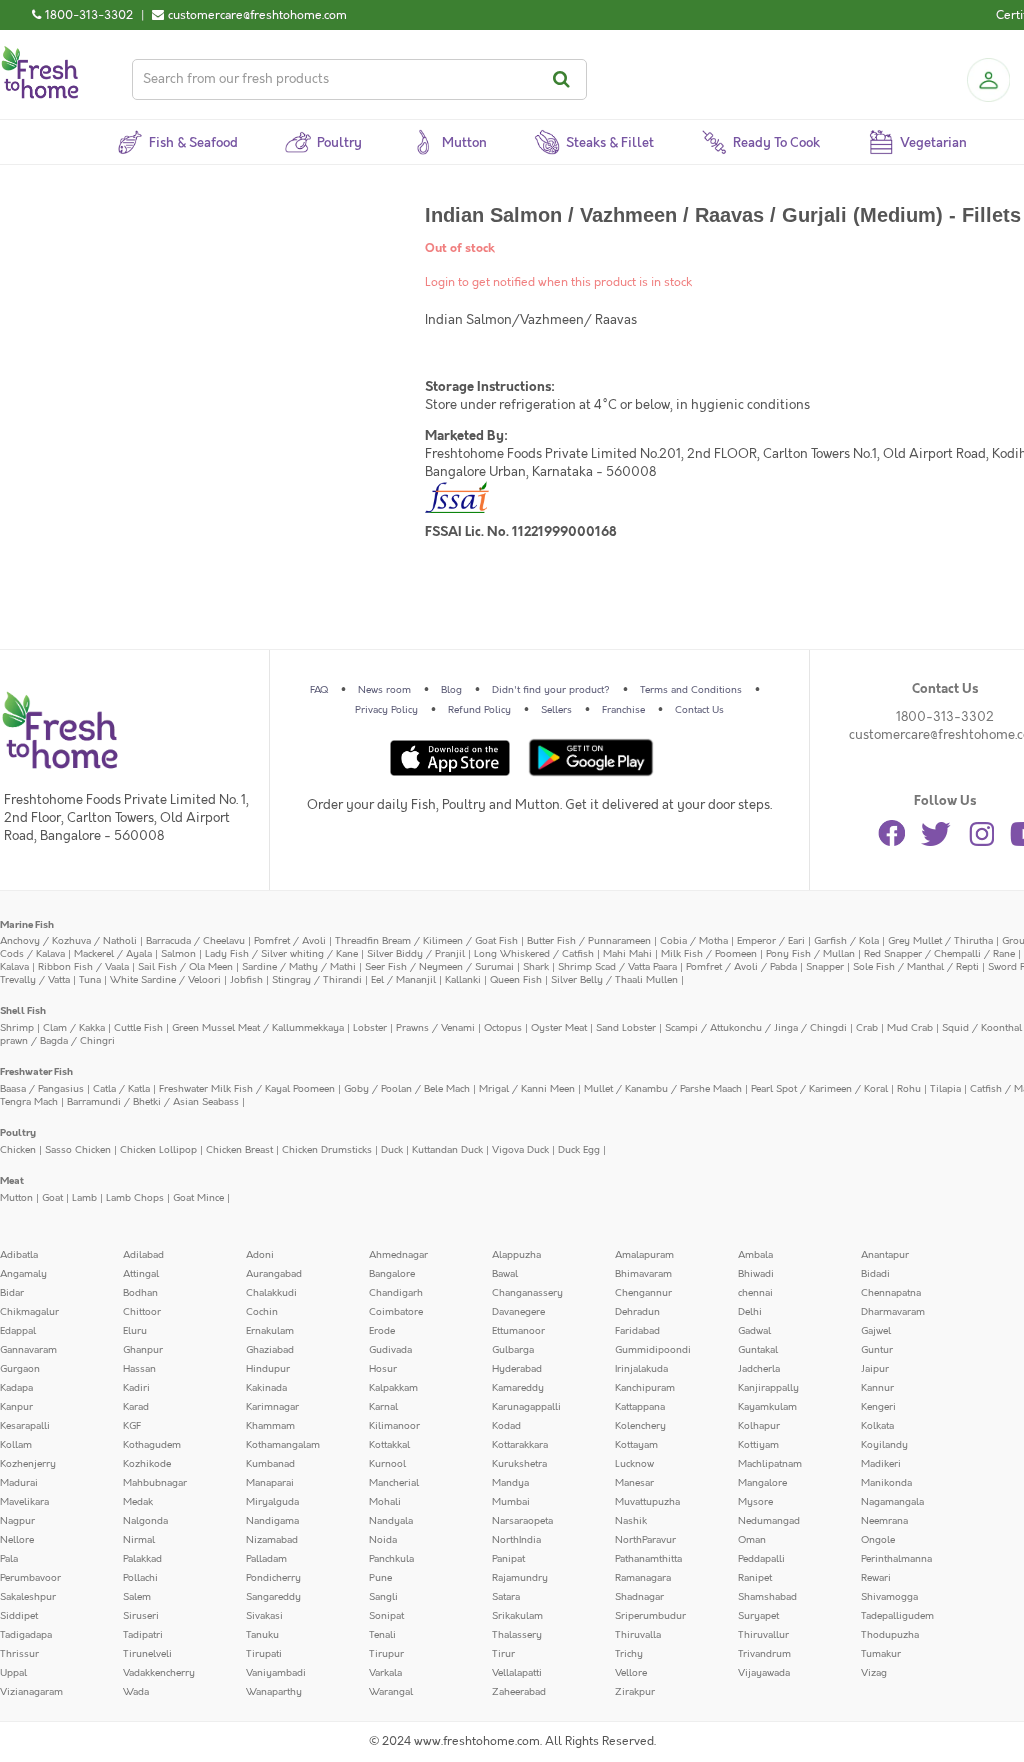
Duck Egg (579, 1150)
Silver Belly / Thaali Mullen (614, 980)
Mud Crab (910, 1028)
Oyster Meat (559, 1028)
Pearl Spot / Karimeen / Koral (819, 1089)
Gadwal (754, 1331)
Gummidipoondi (653, 1350)
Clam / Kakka (74, 1028)
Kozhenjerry (28, 1464)
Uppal (13, 1673)
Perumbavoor (30, 1578)
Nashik (631, 1521)
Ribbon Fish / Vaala (83, 967)
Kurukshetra (519, 1464)
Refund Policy (479, 710)
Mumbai (511, 1502)
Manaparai (270, 1483)
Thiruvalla (638, 1635)
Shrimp (17, 1028)
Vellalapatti (517, 1673)
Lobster (370, 1028)
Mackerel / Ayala (113, 954)
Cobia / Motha (694, 941)
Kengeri (878, 1407)
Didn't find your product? (551, 690)
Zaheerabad (519, 1692)
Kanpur (16, 1407)
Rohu (909, 1089)
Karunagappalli (526, 1407)
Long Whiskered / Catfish (534, 954)
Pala (9, 1559)
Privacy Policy (386, 710)
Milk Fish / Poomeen (709, 954)
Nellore (17, 1540)
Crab (867, 1028)
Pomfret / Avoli (290, 941)
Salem (137, 1597)
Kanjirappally (768, 1388)
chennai (755, 1293)
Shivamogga (889, 1597)
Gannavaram (28, 1350)
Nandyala (391, 1521)
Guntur (877, 1350)
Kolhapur (759, 1426)
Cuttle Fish (138, 1028)
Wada (136, 1692)
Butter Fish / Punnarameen (589, 941)
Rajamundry (520, 1578)
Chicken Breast (239, 1150)
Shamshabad (767, 1597)
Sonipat (386, 1616)
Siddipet (19, 1616)
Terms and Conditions (691, 690)
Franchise (623, 710)
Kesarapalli (25, 1426)
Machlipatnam (770, 1464)
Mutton (16, 1198)
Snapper (825, 967)
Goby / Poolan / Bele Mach (407, 1089)
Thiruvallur (763, 1635)
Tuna (90, 980)
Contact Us (699, 710)
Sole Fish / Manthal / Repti (916, 967)
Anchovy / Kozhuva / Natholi (68, 941)
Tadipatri (143, 1635)
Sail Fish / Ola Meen (185, 967)
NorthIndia (516, 1540)
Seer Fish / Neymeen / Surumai (439, 967)
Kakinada (266, 1388)
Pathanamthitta (648, 1559)
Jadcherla (759, 1369)
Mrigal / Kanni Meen (527, 1089)
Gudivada (390, 1350)
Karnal (383, 1407)
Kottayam (636, 1445)
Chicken (18, 1150)
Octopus (503, 1028)
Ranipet (755, 1578)
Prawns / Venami (435, 1028)
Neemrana (884, 1521)
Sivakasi (264, 1616)
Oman (752, 1540)
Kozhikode (147, 1464)
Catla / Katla (121, 1089)
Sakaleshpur (28, 1597)
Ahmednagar (398, 1255)
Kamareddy (518, 1388)
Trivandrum (764, 1654)
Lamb (84, 1198)
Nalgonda (145, 1521)
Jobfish (246, 980)
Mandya (510, 1483)
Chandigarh (396, 1293)
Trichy (629, 1654)
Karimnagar (272, 1407)
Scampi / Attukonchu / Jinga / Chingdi (756, 1028)
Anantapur (885, 1255)
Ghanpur (143, 1350)
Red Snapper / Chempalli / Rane (939, 954)
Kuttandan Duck (447, 1150)
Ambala (755, 1255)
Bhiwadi (756, 1274)
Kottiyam (758, 1445)
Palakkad (142, 1559)
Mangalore (762, 1483)
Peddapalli (761, 1559)
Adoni (260, 1255)
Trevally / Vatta (35, 980)
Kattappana (640, 1407)
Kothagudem (152, 1445)
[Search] (564, 79)
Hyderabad (517, 1369)
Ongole (878, 1540)
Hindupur (268, 1369)
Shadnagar (639, 1597)
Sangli (383, 1597)
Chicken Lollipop (158, 1150)
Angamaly (23, 1274)
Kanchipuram (645, 1388)
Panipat (508, 1559)
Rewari (876, 1578)
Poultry (18, 1133)
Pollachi (140, 1578)
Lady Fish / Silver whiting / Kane (281, 954)
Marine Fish (27, 925)
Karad (136, 1407)
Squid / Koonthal (982, 1028)
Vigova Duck (520, 1150)
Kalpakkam (393, 1388)
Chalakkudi (271, 1293)
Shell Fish (23, 1011)
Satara (506, 1597)
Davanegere (518, 1312)
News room (384, 690)
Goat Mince (198, 1198)
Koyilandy (884, 1445)
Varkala (385, 1673)
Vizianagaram (31, 1692)
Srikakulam (517, 1616)
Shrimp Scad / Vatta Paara (617, 967)
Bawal (505, 1274)
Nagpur (17, 1521)
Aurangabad (274, 1274)
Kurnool (387, 1464)
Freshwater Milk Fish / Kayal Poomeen (247, 1089)
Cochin (262, 1312)
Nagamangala (892, 1502)
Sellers (556, 710)
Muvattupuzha (647, 1502)
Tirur (503, 1654)
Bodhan (140, 1293)
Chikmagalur (29, 1312)
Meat (12, 1181)
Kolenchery (640, 1426)
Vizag (874, 1673)
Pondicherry (273, 1578)
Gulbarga (513, 1350)
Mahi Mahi (627, 954)
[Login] (988, 80)
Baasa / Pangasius (42, 1089)
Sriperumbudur (650, 1616)
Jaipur (875, 1369)
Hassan (139, 1369)
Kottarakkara (520, 1445)
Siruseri (141, 1616)
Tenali (382, 1635)
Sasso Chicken (78, 1150)
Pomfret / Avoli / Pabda (741, 967)
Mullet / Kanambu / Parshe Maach (663, 1089)
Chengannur (643, 1293)
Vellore (631, 1673)
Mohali (385, 1502)
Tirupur (386, 1654)
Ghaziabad (270, 1350)
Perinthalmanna (896, 1559)
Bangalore (392, 1274)
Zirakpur (635, 1692)
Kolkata (877, 1426)
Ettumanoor (518, 1331)
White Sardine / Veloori (165, 980)
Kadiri (136, 1388)
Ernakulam (270, 1331)
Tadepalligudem (897, 1616)
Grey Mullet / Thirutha (940, 941)
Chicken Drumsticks (327, 1150)
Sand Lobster (626, 1028)
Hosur (383, 1369)
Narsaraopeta (522, 1521)
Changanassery (527, 1293)
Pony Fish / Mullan (810, 954)
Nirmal (139, 1540)
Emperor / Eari (771, 941)
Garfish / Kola (846, 941)
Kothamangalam (283, 1445)
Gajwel (876, 1331)
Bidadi (875, 1274)
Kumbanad (270, 1464)
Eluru (135, 1331)
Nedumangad (769, 1521)
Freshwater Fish (36, 1072)
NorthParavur (645, 1540)
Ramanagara (643, 1578)
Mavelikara (24, 1502)
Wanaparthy (274, 1692)
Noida (383, 1540)
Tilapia (945, 1089)
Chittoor (142, 1312)
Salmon (178, 954)
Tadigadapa (26, 1635)
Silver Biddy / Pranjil (416, 954)
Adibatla (19, 1255)
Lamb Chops (135, 1198)
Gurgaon (20, 1369)
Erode (382, 1331)
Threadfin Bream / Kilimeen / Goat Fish (426, 941)
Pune (380, 1578)
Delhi (750, 1312)
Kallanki (463, 980)
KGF (132, 1426)
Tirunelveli (147, 1654)
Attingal (141, 1274)
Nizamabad (272, 1540)
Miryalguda (272, 1502)
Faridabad (637, 1331)
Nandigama (272, 1521)
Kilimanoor (394, 1426)
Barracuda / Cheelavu (195, 941)
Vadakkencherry (159, 1673)
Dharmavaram (893, 1312)
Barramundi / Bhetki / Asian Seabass (153, 1102)
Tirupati (264, 1654)
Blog (451, 690)
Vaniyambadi (276, 1673)
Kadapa (16, 1388)
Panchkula (391, 1559)
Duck (392, 1150)
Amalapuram (644, 1255)
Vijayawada (764, 1673)
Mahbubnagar (155, 1483)
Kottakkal (389, 1445)
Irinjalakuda (641, 1369)
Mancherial (394, 1483)
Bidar (12, 1293)
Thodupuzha (890, 1635)
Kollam (16, 1445)
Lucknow (634, 1464)
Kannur (877, 1388)
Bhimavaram (643, 1274)
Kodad (506, 1426)
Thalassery (517, 1635)
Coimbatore (396, 1312)
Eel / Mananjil (403, 980)
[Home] (40, 54)
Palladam (266, 1559)
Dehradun (637, 1312)
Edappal (18, 1331)
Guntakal (758, 1350)
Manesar (634, 1483)
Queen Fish (516, 980)
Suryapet (758, 1616)
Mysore (755, 1502)
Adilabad (143, 1255)
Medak (138, 1502)
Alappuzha (516, 1255)
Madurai (19, 1483)
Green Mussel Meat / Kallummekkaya (258, 1028)
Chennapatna (891, 1293)
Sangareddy (273, 1597)
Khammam (270, 1426)
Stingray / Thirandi (317, 980)
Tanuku (262, 1635)
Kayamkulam (767, 1407)
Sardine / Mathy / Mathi (299, 967)
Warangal (391, 1692)
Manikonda (886, 1483)
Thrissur (19, 1654)
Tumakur (881, 1654)
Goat (52, 1198)
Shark (536, 967)
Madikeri (881, 1464)
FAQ (319, 690)
